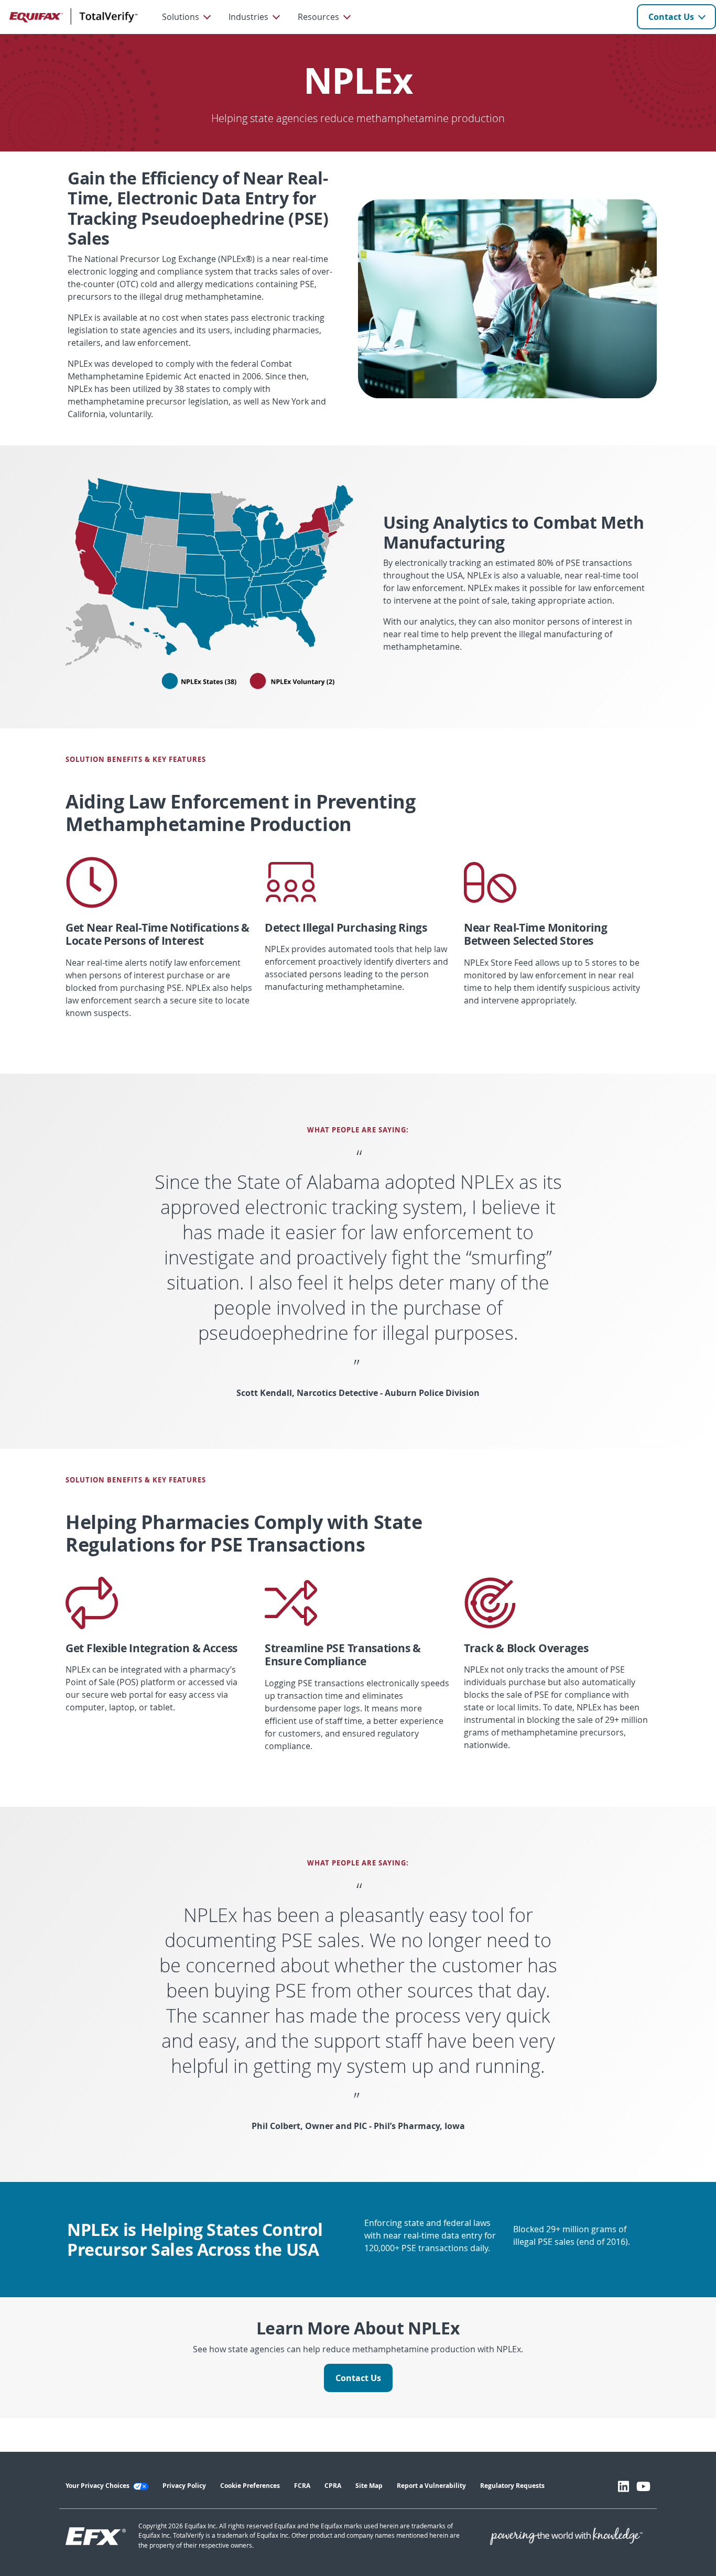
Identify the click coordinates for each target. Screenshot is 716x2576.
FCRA (302, 2486)
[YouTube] (643, 2486)
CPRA (333, 2486)
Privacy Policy (184, 2486)
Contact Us (671, 17)
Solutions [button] (181, 17)
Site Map (369, 2486)
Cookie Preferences (250, 2486)
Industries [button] (248, 17)
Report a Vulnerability (431, 2486)
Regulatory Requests (512, 2486)
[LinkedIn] (623, 2486)
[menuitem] (186, 17)
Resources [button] (318, 17)
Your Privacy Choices (98, 2486)
